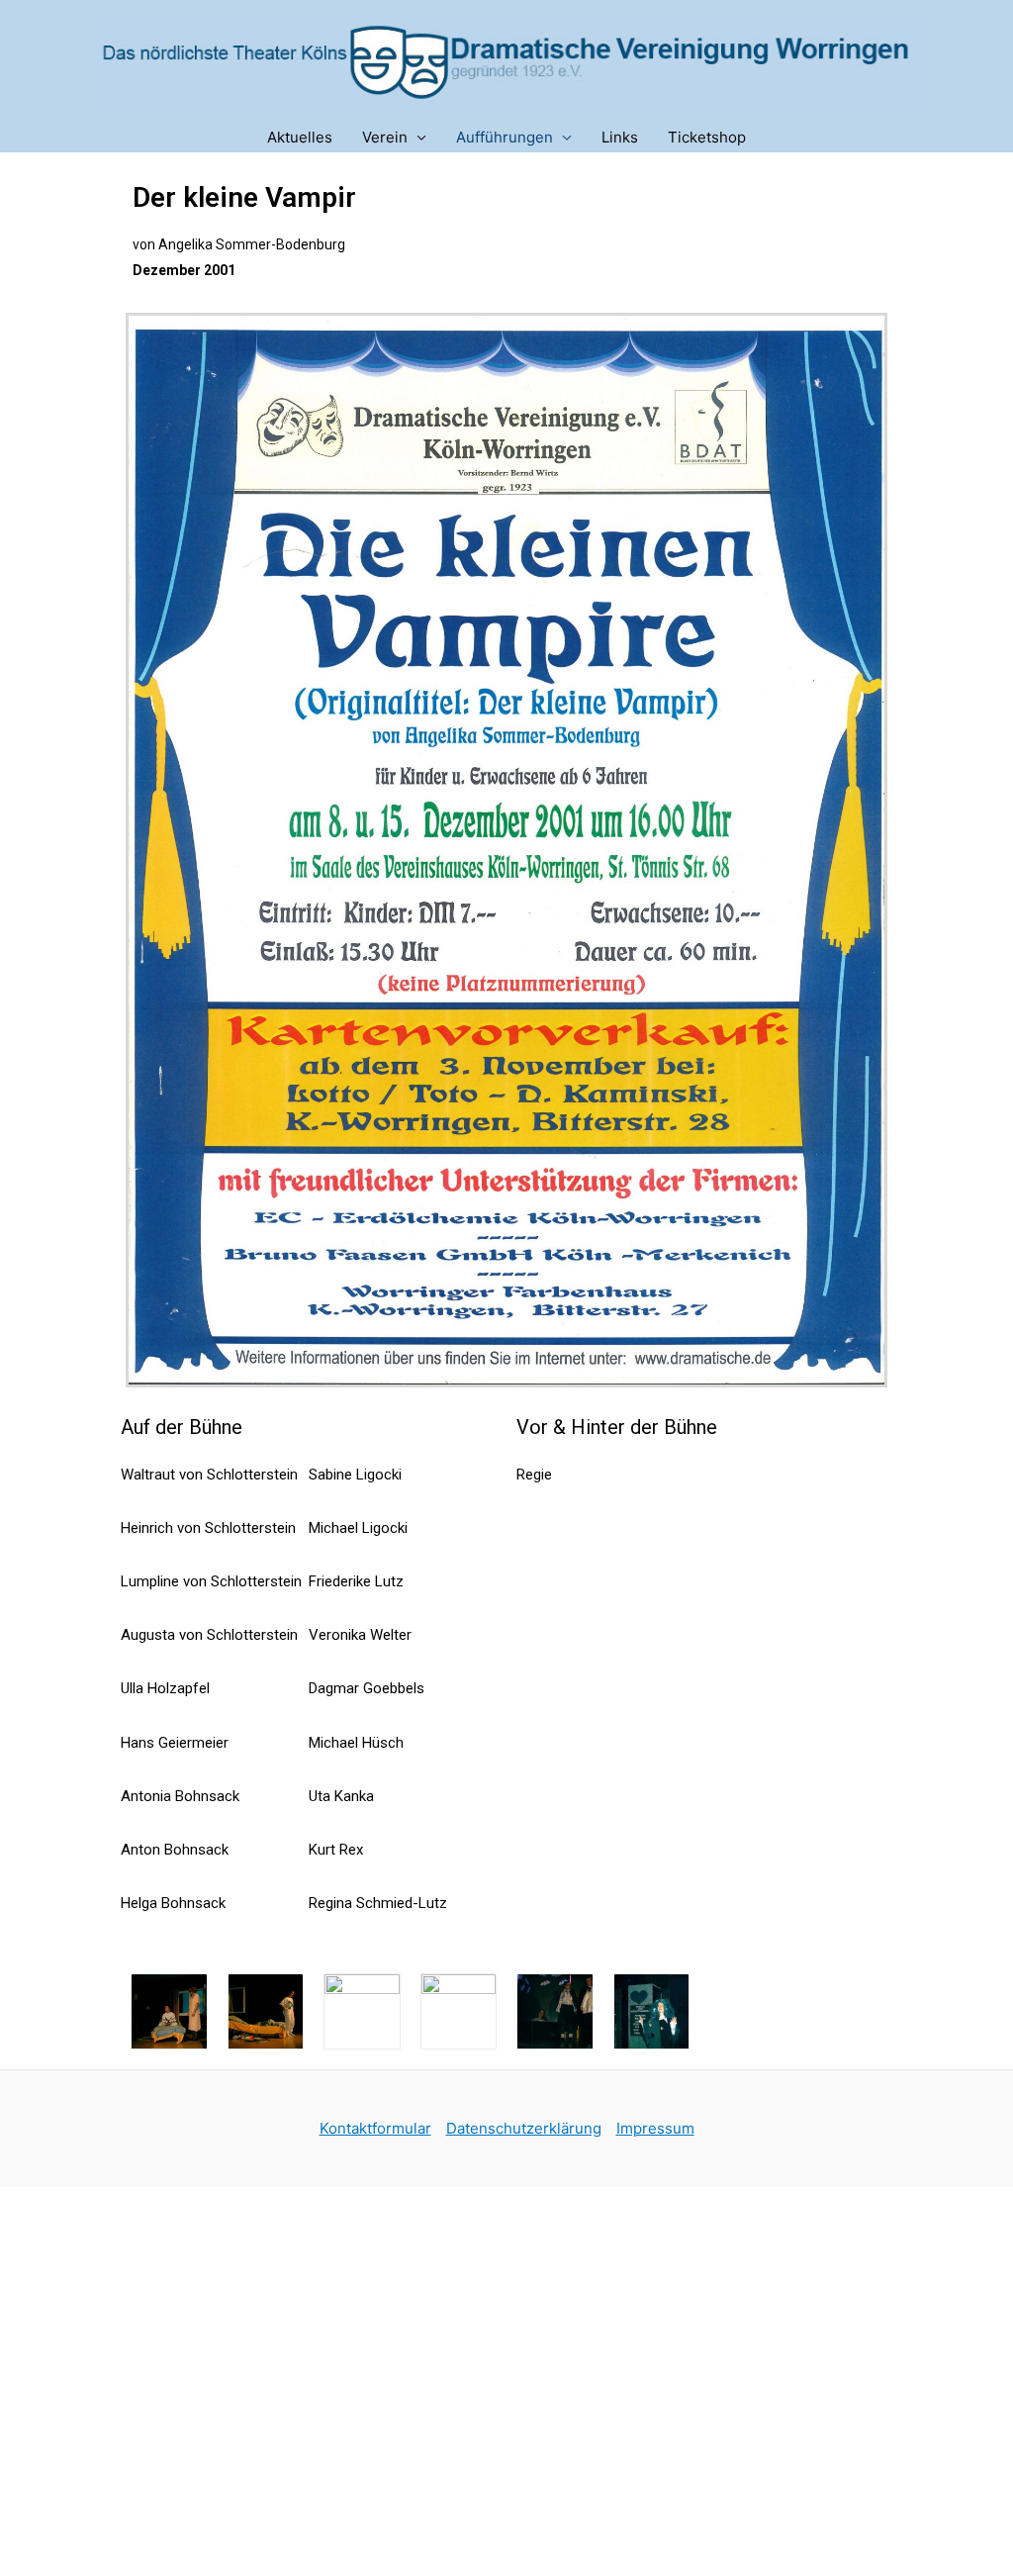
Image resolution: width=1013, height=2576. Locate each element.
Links (620, 137)
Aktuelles (300, 137)
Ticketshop (707, 137)
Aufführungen (505, 137)
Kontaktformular (375, 2128)
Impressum (655, 2128)
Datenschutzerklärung (524, 2128)
